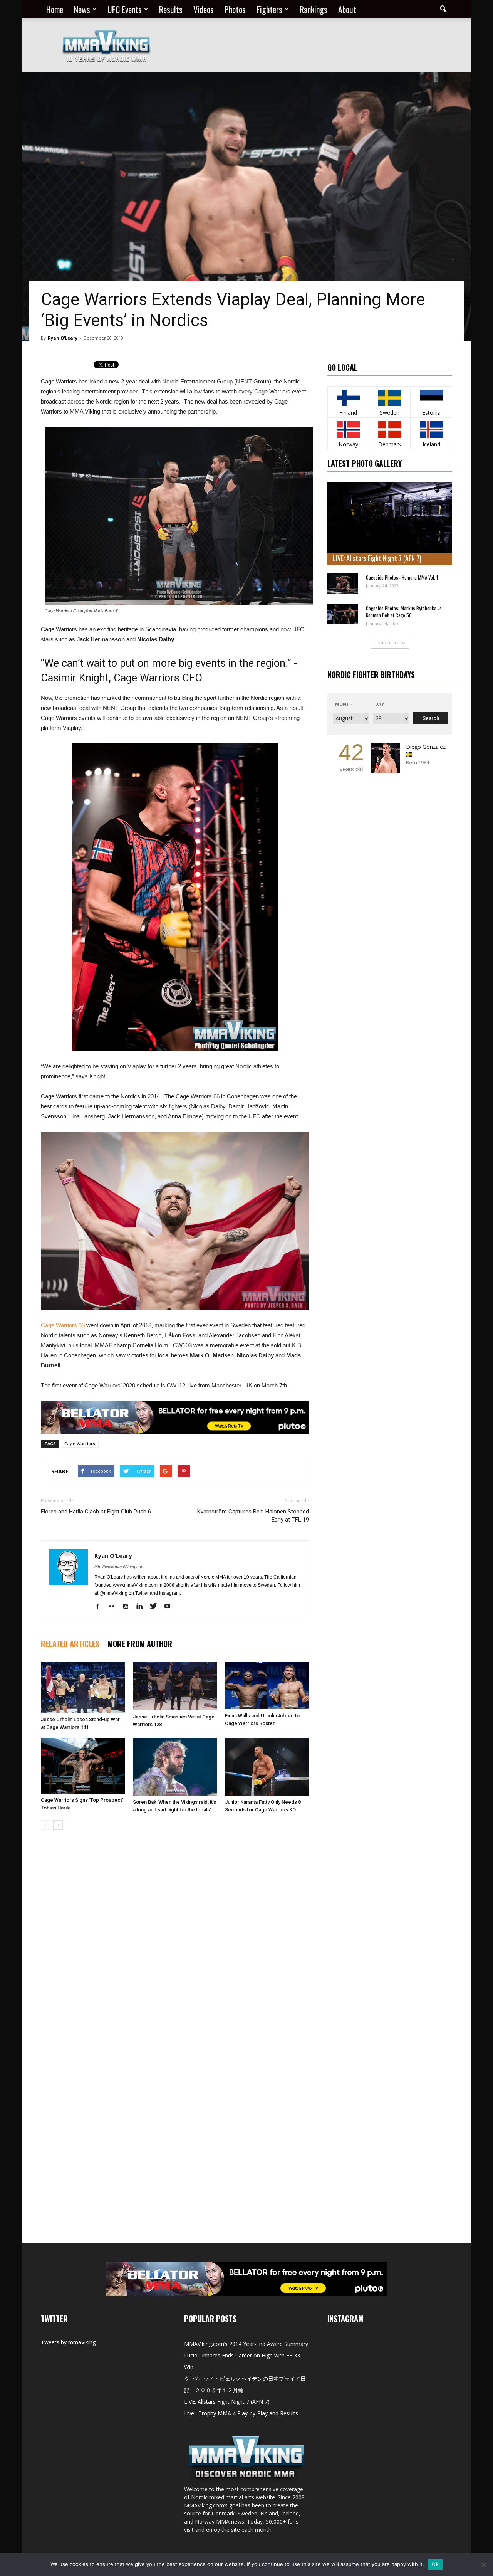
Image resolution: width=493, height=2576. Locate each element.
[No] (483, 2564)
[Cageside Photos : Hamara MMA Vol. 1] (343, 583)
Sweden (390, 413)
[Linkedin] (142, 1607)
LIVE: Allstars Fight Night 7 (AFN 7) (377, 558)
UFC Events (125, 9)
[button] (443, 9)
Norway (348, 444)
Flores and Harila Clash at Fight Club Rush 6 (96, 1512)
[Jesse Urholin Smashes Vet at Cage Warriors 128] (175, 1686)
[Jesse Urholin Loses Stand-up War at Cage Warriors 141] (83, 1687)
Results (171, 9)
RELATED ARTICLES (70, 1644)
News (82, 9)
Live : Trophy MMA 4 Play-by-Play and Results (241, 2413)
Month (344, 704)
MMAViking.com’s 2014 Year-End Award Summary (246, 2344)
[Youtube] (170, 1607)
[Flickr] (115, 1607)
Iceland (431, 444)
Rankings (314, 9)
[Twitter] (156, 1607)
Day (380, 704)
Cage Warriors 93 (63, 1325)
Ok (435, 2564)
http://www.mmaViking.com (119, 1567)
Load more (387, 643)
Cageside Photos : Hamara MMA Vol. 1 (402, 577)
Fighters (269, 9)
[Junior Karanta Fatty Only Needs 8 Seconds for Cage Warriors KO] (267, 1767)
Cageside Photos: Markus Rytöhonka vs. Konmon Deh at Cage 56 (404, 612)
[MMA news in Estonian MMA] (431, 398)
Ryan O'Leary (63, 338)
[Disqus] (175, 1945)
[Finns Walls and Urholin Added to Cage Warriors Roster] (267, 1686)
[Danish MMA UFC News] (390, 430)
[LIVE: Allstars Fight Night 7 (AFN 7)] (390, 524)
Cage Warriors (80, 1444)
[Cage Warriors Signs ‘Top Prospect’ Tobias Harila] (83, 1766)
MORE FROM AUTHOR (140, 1644)
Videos (204, 9)
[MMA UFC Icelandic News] (431, 430)
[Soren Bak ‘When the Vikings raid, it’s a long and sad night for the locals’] (175, 1767)
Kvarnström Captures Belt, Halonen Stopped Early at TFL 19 (253, 1516)
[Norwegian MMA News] (348, 430)
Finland (348, 413)
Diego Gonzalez (426, 747)
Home (55, 9)
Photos (235, 9)
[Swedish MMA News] (348, 398)
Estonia (431, 413)
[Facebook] (101, 1607)
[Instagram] (128, 1607)
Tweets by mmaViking (68, 2342)
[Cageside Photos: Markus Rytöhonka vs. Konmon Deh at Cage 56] (343, 614)
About (347, 9)
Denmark (390, 444)
